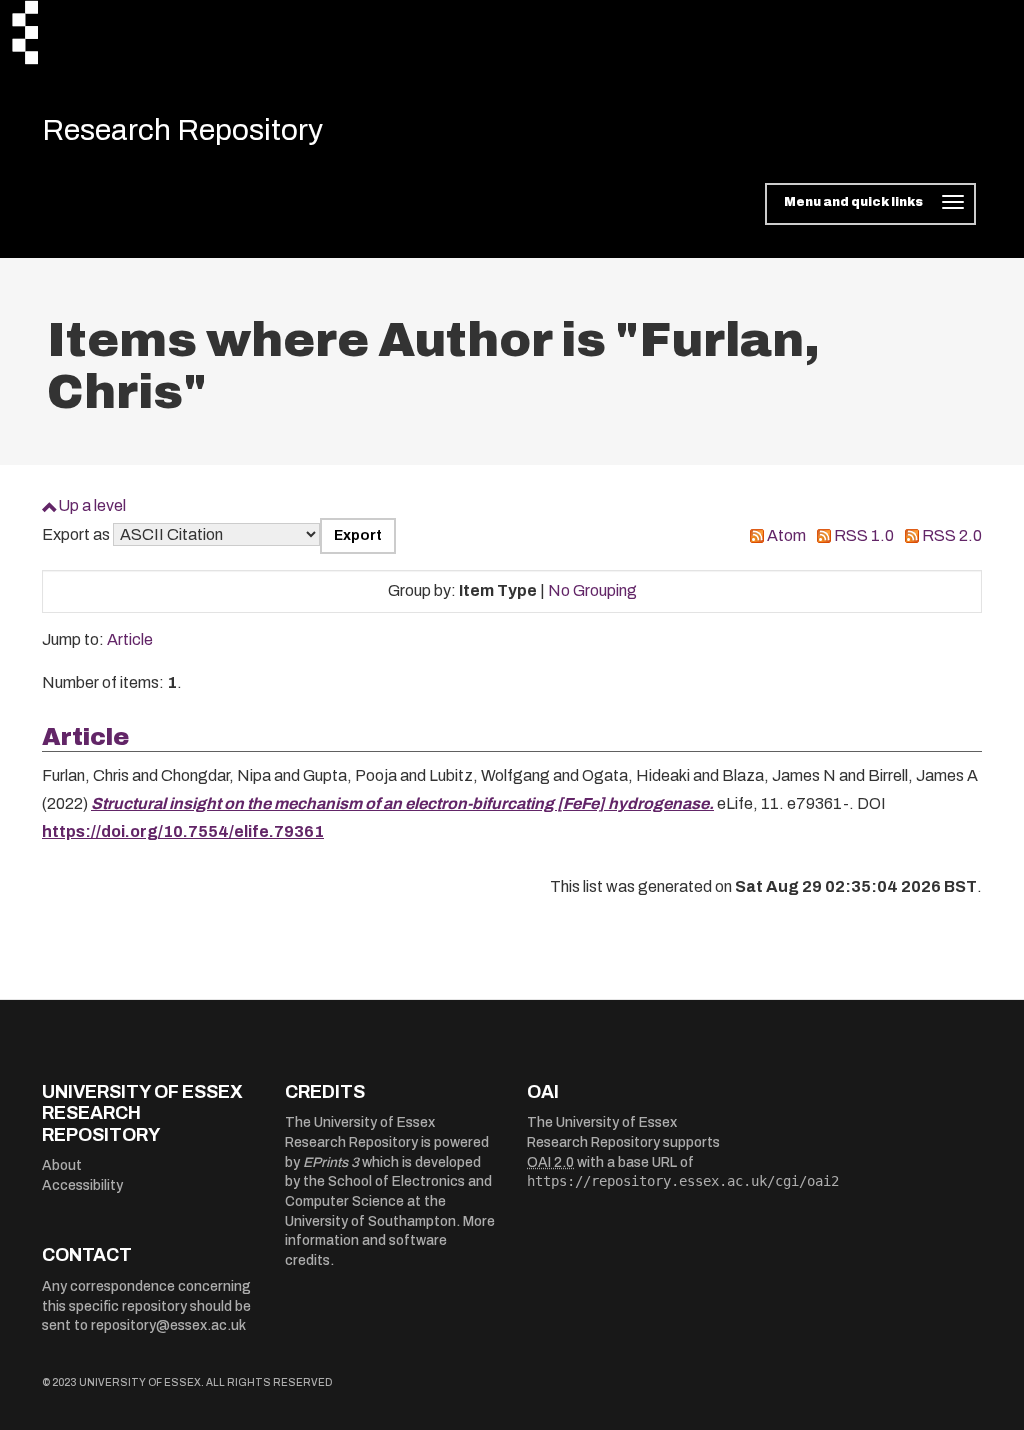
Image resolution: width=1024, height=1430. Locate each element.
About (62, 1165)
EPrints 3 (331, 1162)
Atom (786, 535)
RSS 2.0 (952, 535)
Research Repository (182, 130)
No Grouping (592, 590)
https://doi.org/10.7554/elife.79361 (183, 831)
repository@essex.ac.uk (168, 1325)
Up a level (92, 505)
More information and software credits (390, 1241)
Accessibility (82, 1185)
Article (130, 639)
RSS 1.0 (864, 535)
